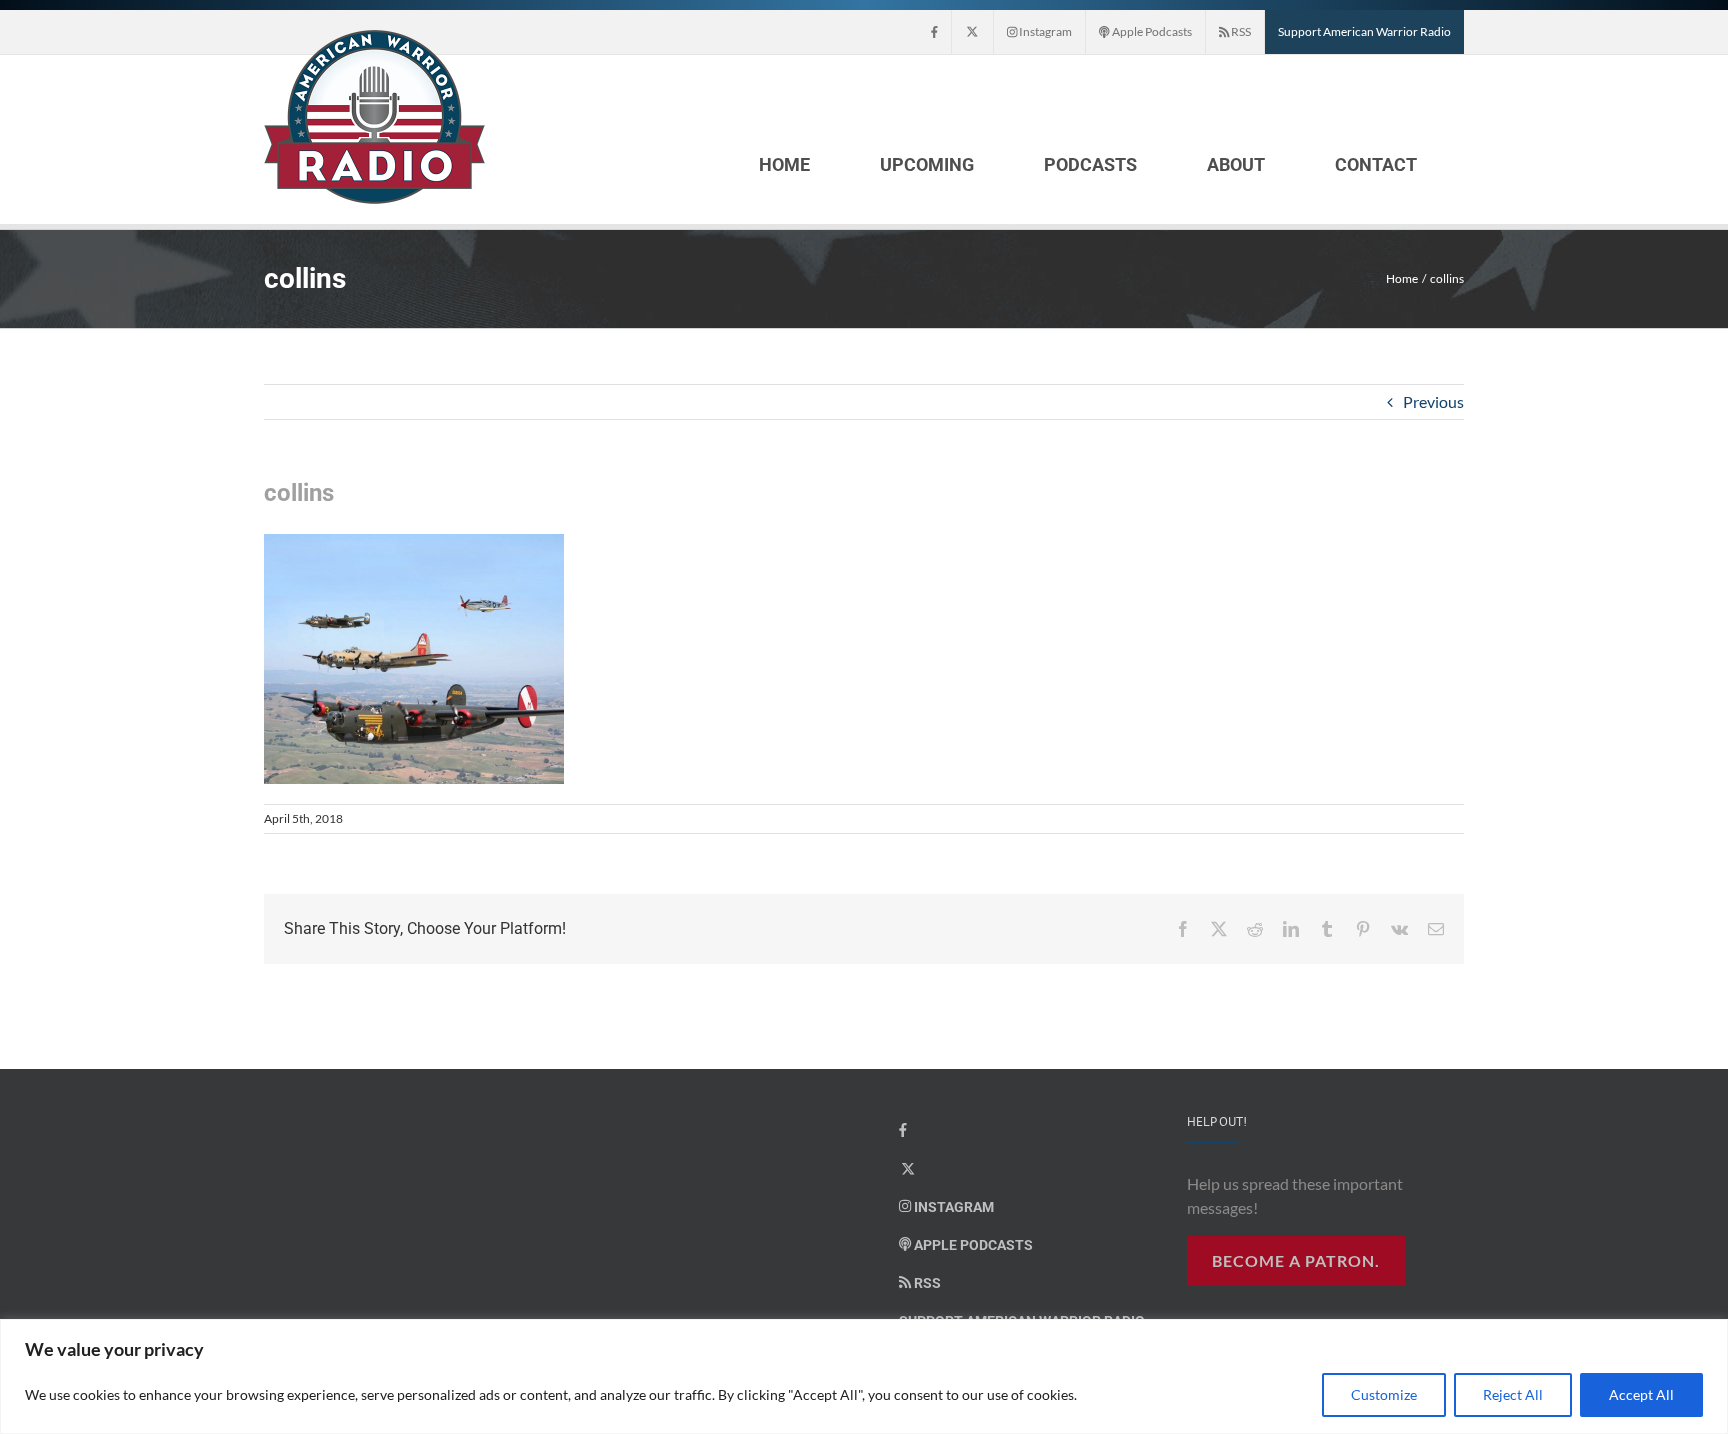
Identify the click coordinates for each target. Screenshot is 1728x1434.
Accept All (1641, 1394)
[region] (864, 1376)
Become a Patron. (1296, 1260)
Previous (1433, 401)
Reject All (1513, 1394)
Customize (1384, 1394)
